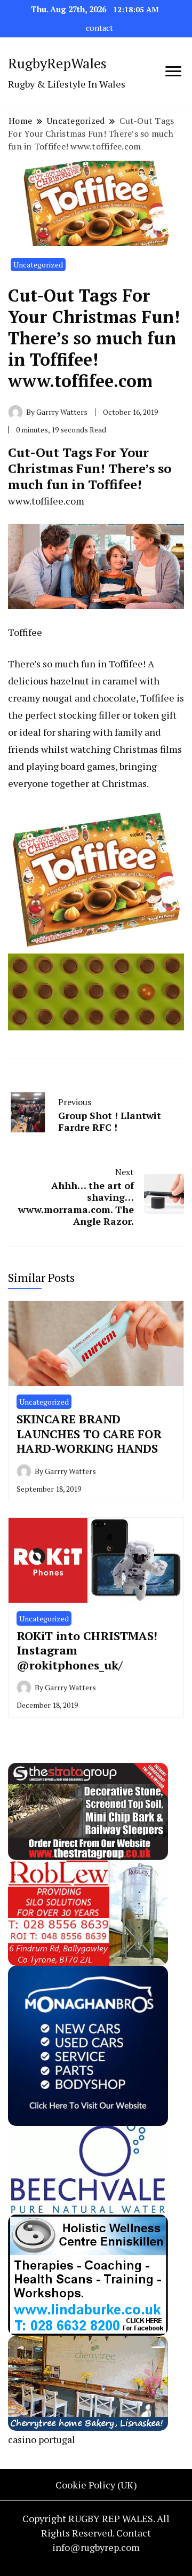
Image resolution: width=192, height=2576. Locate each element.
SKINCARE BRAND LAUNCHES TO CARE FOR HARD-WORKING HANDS (89, 1433)
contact (99, 28)
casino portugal (42, 2439)
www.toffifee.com (46, 501)
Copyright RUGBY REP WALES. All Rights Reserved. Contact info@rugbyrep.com (96, 2533)
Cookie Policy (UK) (96, 2485)
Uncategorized (38, 265)
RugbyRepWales (57, 63)
